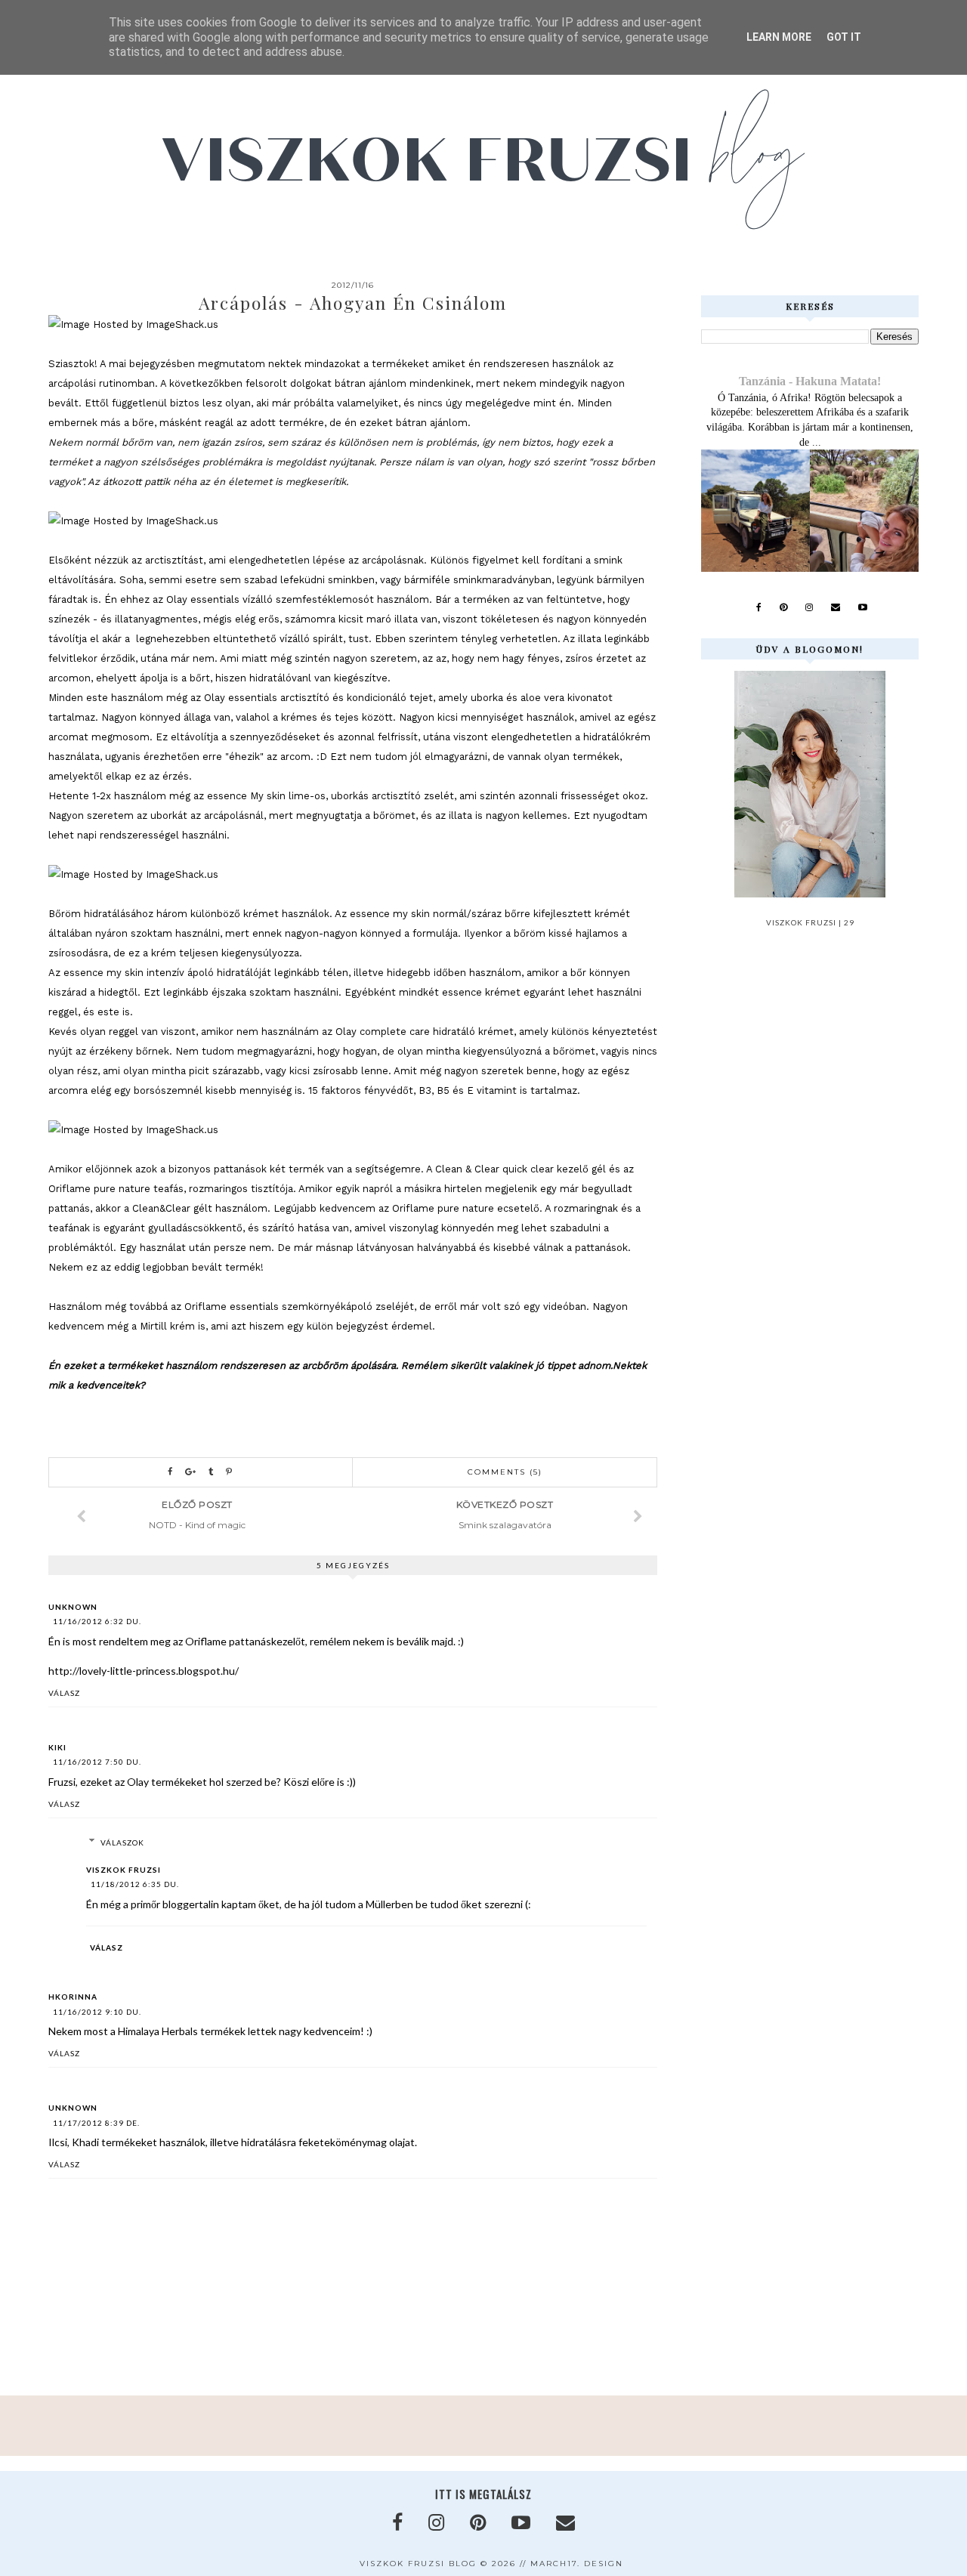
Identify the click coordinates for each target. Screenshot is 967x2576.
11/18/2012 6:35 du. (135, 1884)
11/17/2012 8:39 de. (96, 2123)
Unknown (73, 1607)
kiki (57, 1747)
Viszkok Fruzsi (124, 1870)
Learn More (779, 37)
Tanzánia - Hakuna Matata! (810, 381)
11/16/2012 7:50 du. (97, 1762)
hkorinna (73, 1997)
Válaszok (122, 1842)
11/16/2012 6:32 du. (97, 1621)
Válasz (64, 1693)
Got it (844, 37)
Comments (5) (505, 1472)
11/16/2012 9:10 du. (97, 2012)
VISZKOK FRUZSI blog (418, 2564)
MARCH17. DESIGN (577, 2564)
